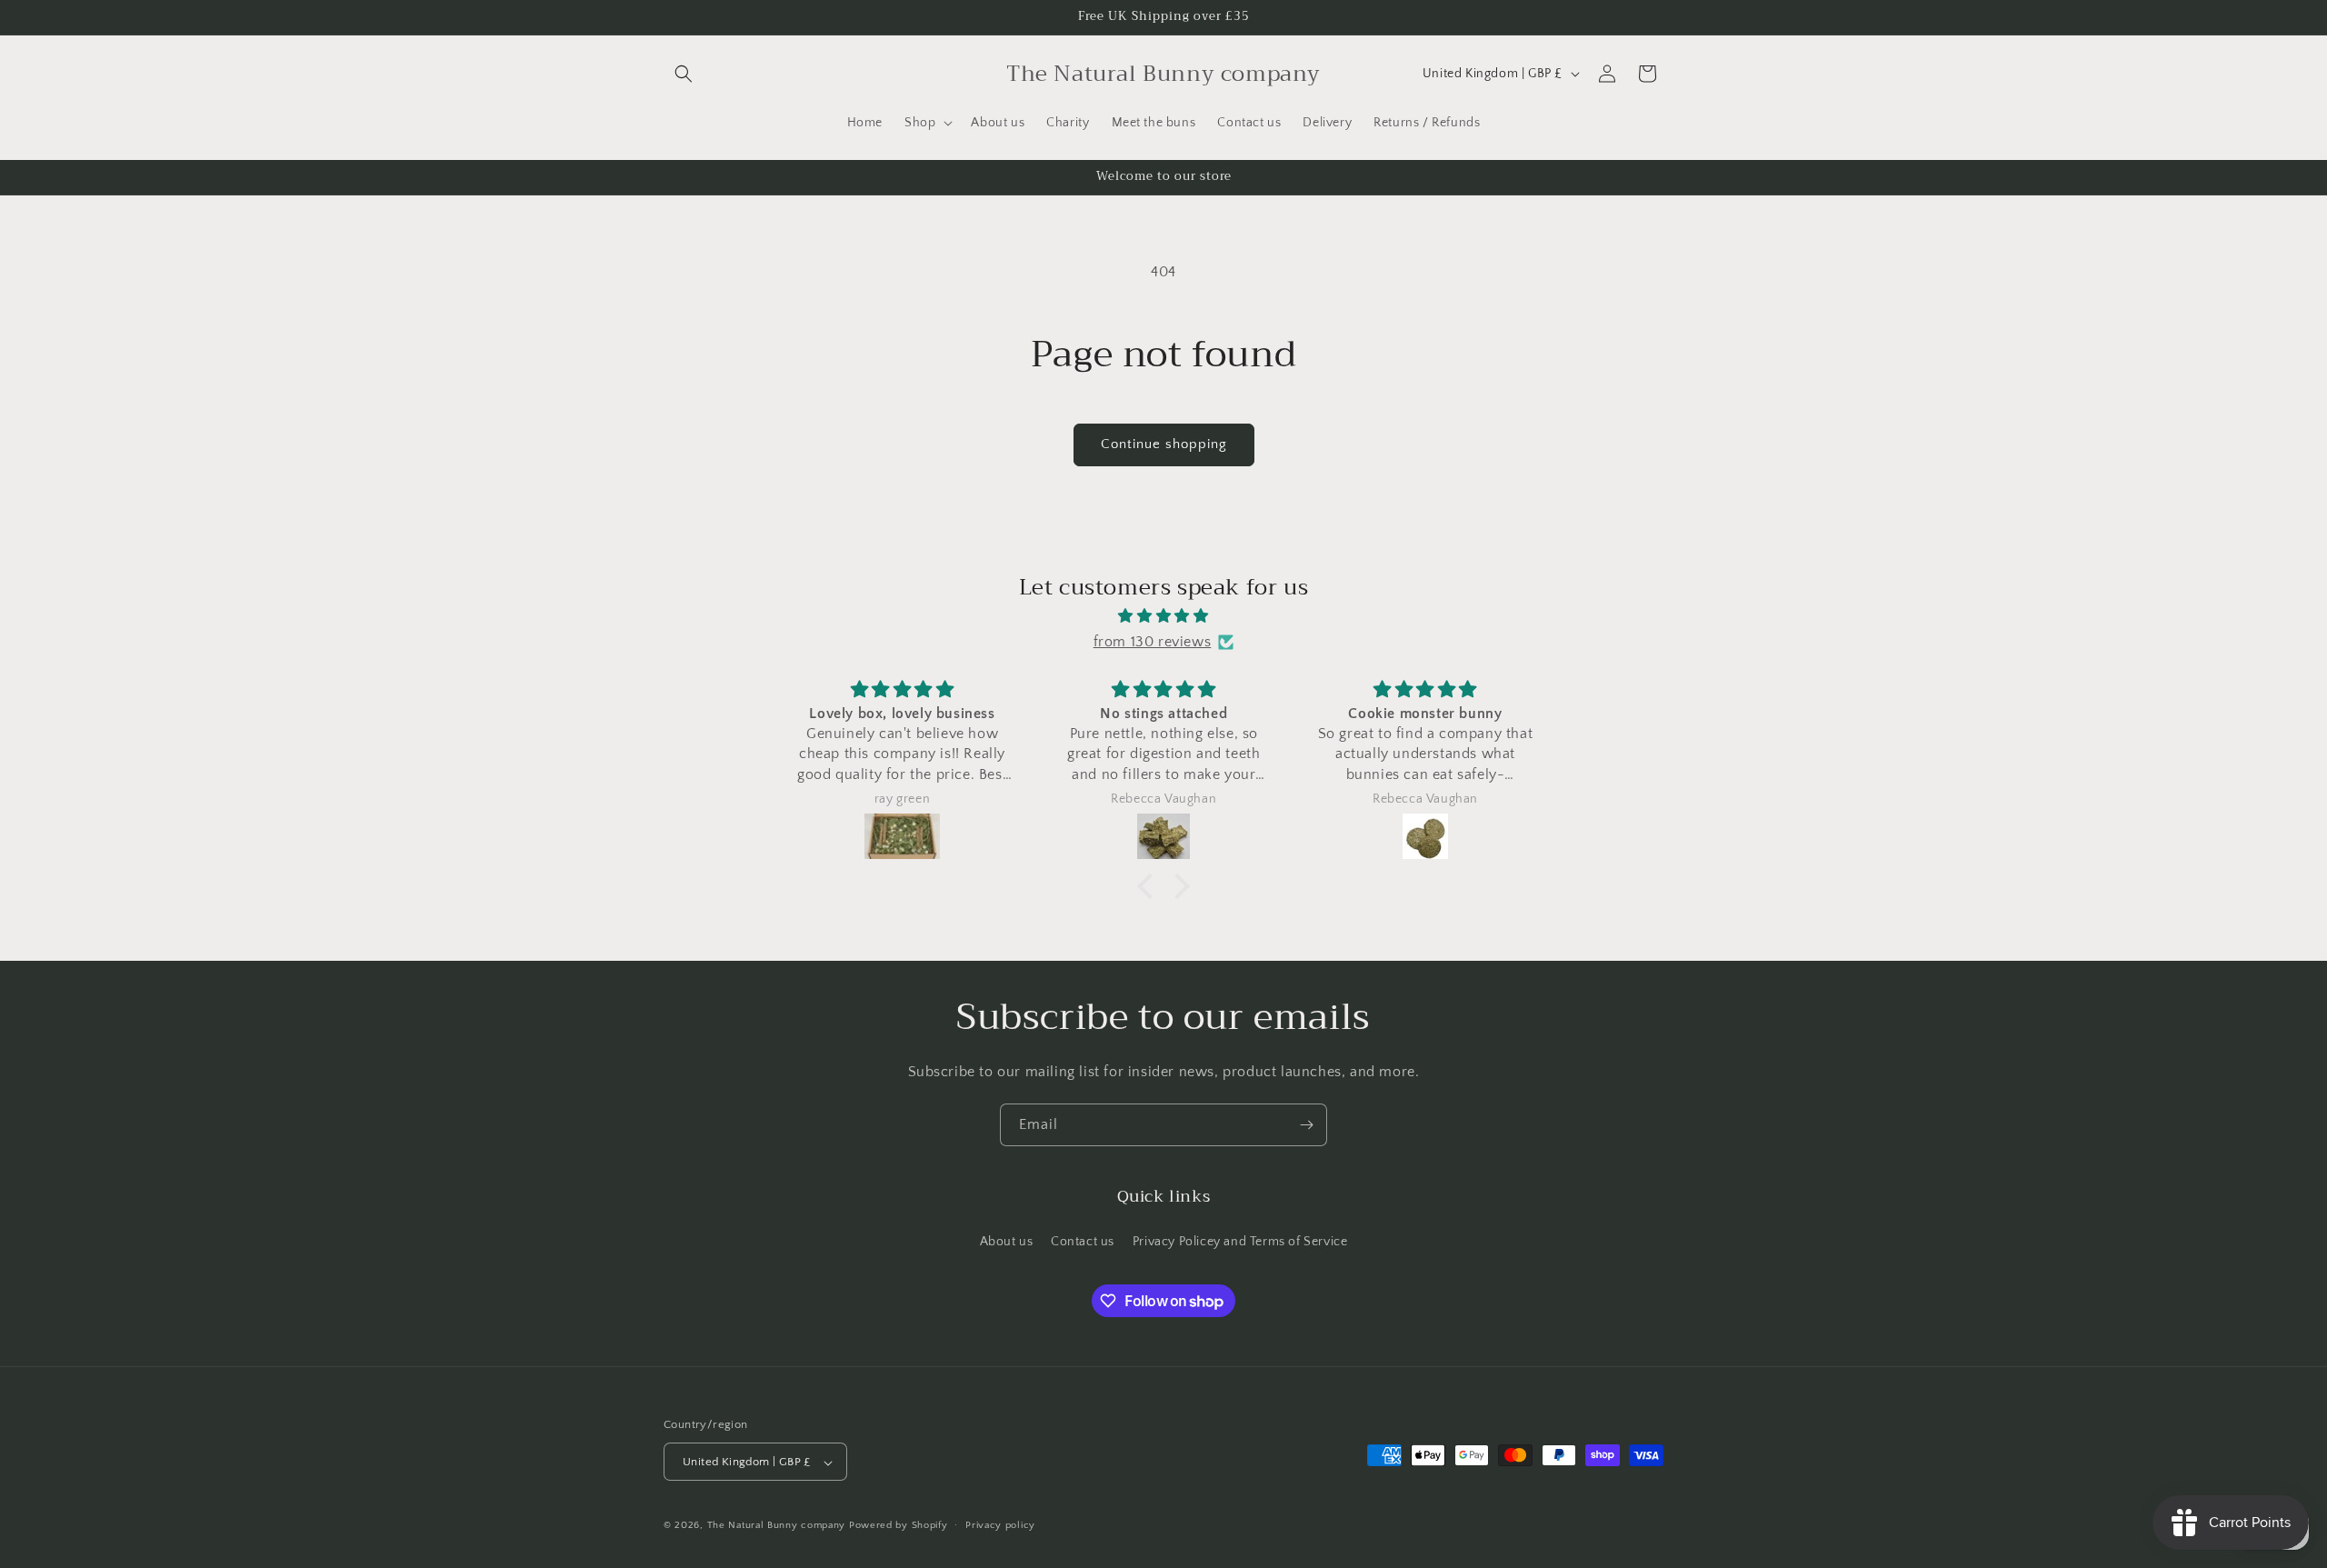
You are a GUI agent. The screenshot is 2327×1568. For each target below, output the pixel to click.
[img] (1163, 615)
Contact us (1083, 1241)
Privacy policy (1000, 1525)
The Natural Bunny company (778, 1526)
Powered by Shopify (899, 1526)
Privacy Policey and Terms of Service (1240, 1241)
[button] (684, 74)
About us (1007, 1241)
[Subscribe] (1306, 1125)
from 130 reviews (1153, 642)
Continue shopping (1164, 444)
